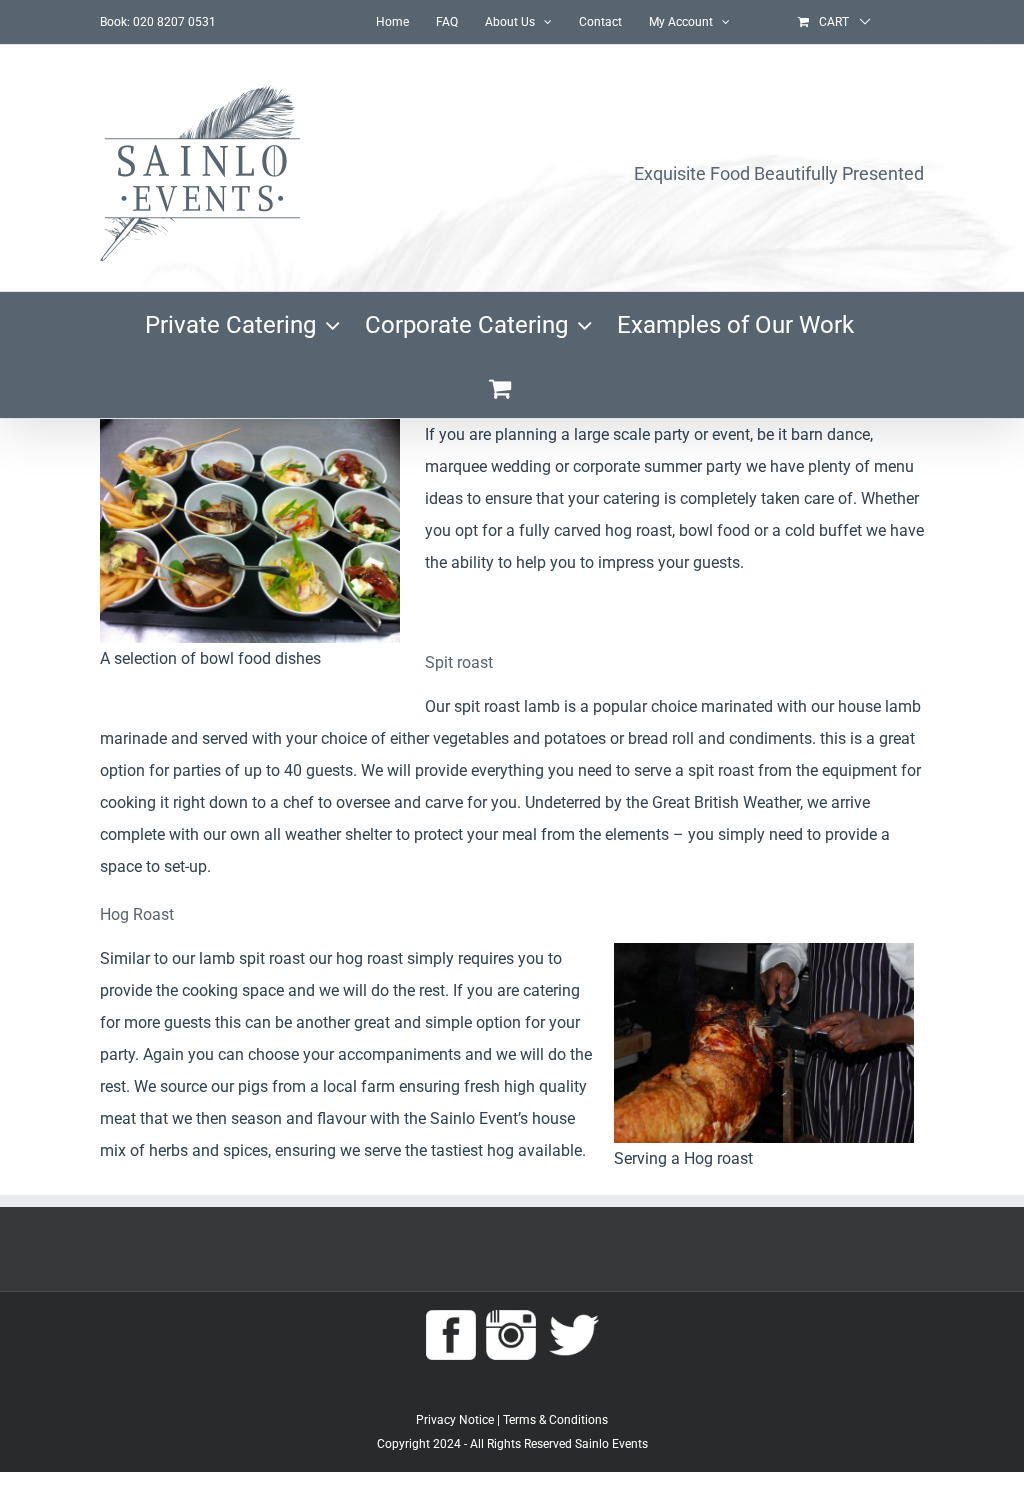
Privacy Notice (455, 1420)
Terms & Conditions (555, 1420)
